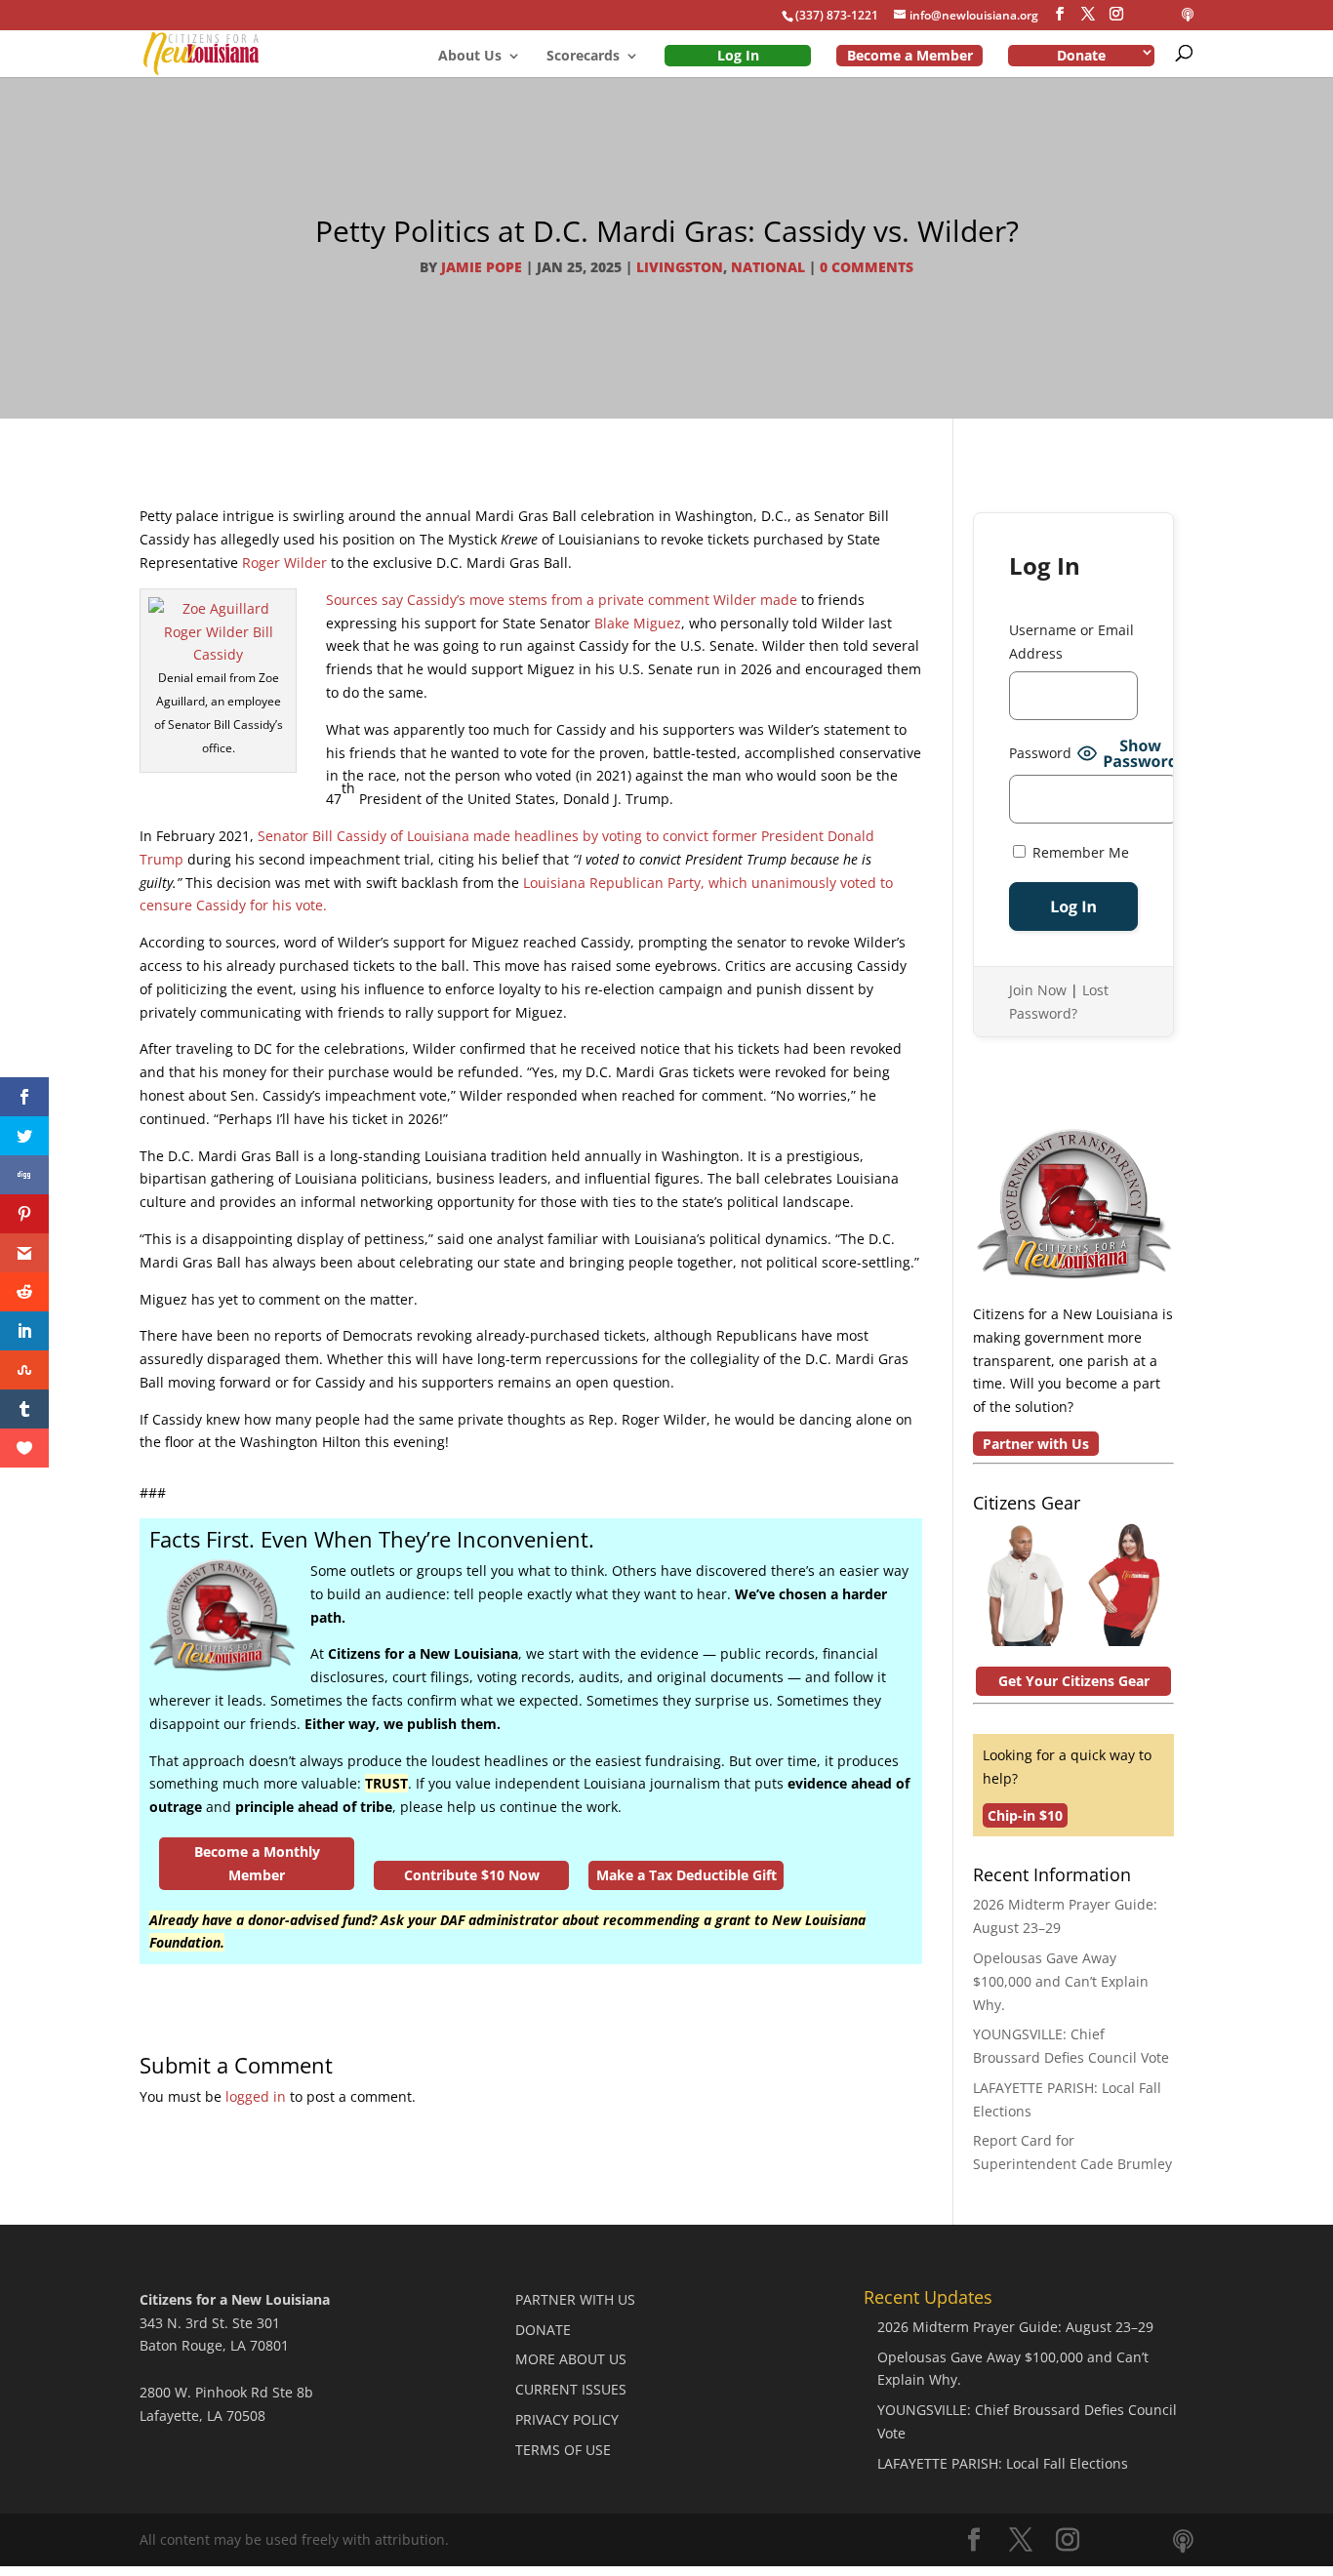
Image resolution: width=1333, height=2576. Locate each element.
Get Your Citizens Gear (1074, 1681)
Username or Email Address (1071, 642)
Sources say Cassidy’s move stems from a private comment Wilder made (562, 600)
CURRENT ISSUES (571, 2389)
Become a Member (910, 55)
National (768, 267)
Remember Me (1079, 852)
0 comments (867, 267)
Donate (1081, 55)
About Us (470, 57)
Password (1040, 753)
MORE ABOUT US (571, 2359)
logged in (256, 2096)
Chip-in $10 (1025, 1815)
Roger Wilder (284, 563)
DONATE (543, 2330)
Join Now (1038, 990)
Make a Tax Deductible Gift (687, 1875)
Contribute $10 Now (472, 1875)
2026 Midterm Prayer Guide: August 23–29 (1015, 2327)
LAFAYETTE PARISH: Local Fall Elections (1003, 2463)
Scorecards (583, 57)
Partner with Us (1036, 1444)
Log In (738, 55)
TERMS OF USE (563, 2450)
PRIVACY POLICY (567, 2419)
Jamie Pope (482, 267)
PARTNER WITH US (575, 2299)
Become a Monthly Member (257, 1863)
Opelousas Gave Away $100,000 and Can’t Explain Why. (1061, 1981)
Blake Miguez (638, 623)
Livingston (680, 267)
